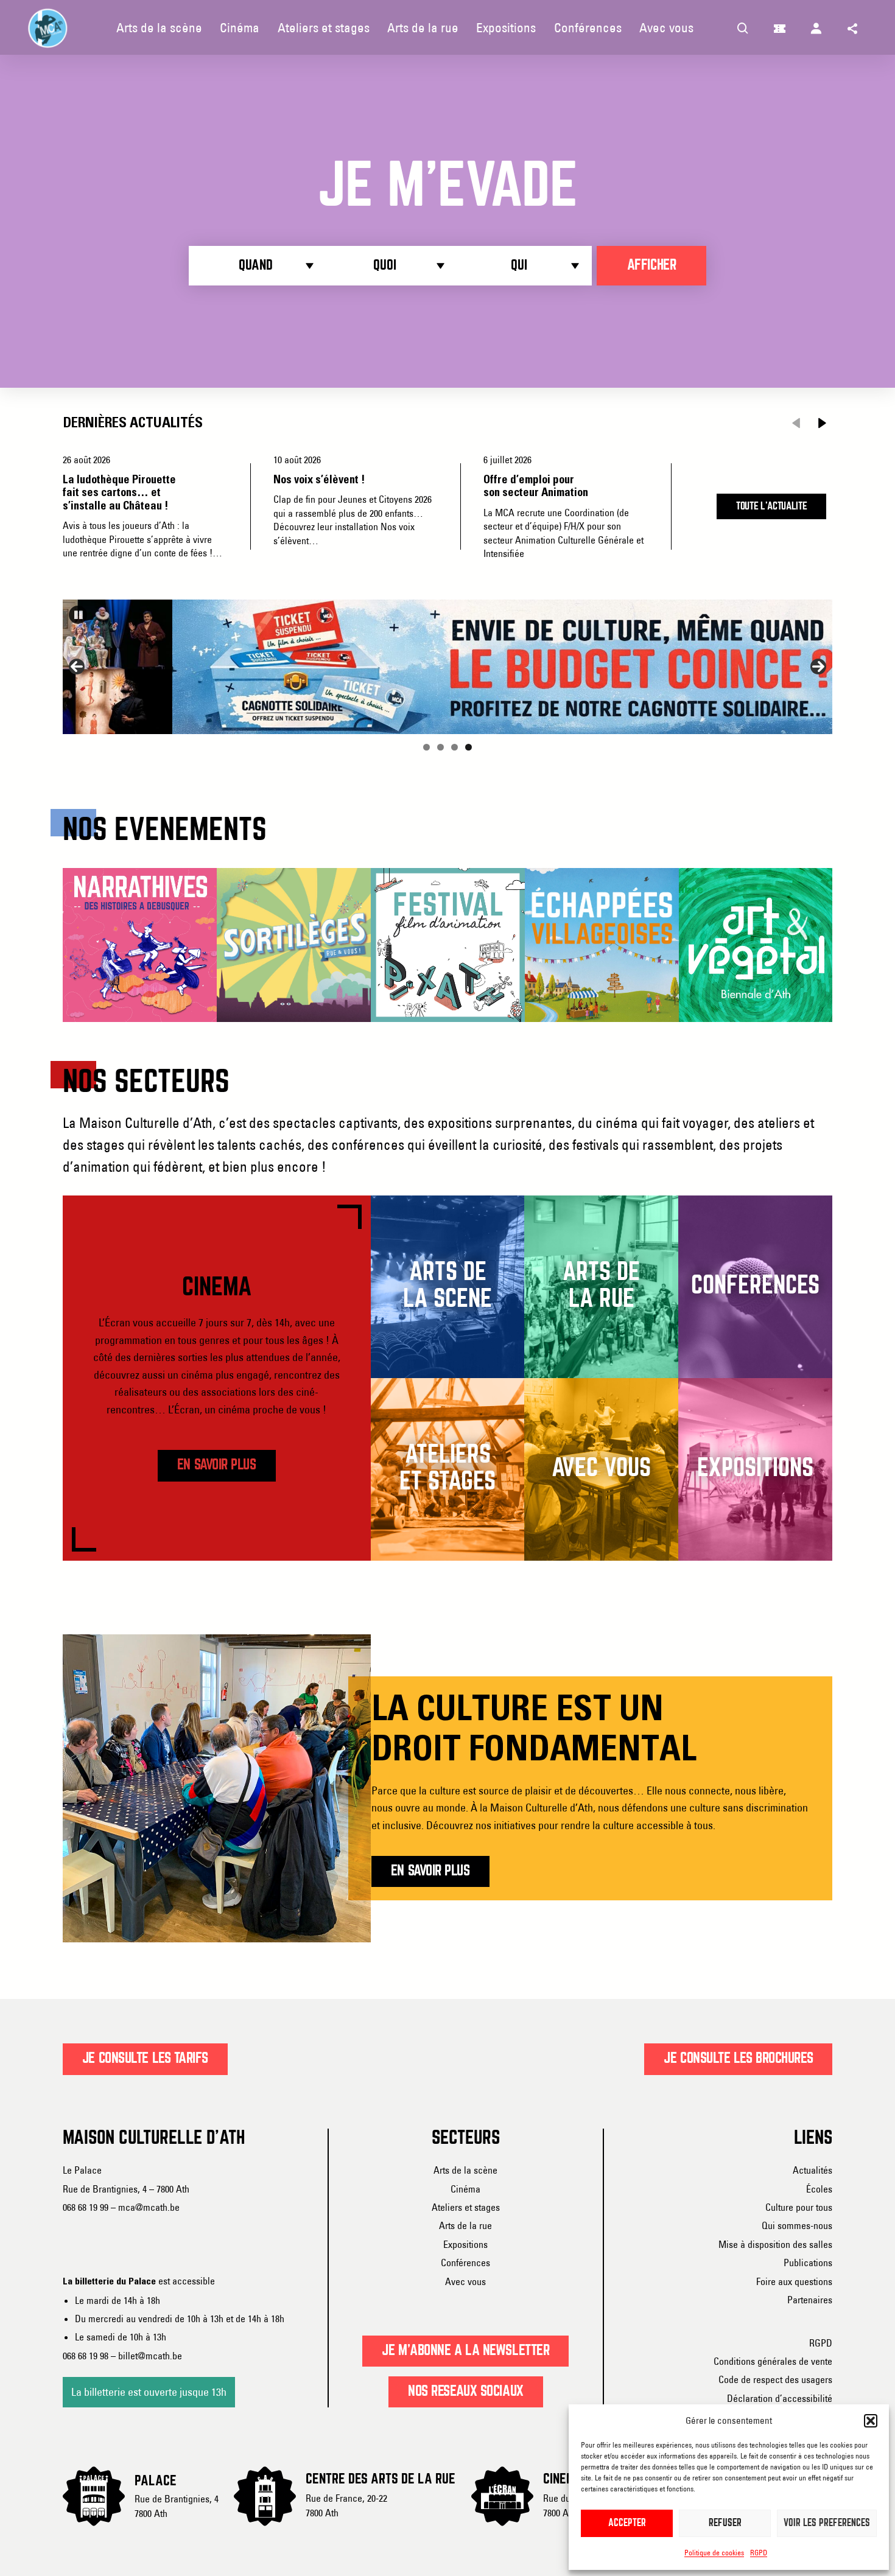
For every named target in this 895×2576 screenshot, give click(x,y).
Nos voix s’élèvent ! (319, 480)
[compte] (816, 27)
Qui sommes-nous (797, 2225)
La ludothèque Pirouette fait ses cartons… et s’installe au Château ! (119, 493)
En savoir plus (217, 1465)
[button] (871, 2421)
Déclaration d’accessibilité (780, 2398)
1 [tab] (426, 747)
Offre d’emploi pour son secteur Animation (536, 486)
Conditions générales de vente (773, 2361)
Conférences (465, 2263)
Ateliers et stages (466, 2207)
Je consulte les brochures (738, 2059)
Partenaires (810, 2300)
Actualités (813, 2170)
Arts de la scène (465, 2170)
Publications (808, 2263)
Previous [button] (77, 667)
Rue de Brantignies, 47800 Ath (177, 2506)
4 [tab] (469, 747)
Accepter (627, 2523)
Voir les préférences (827, 2523)
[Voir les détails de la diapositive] (447, 667)
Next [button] (818, 667)
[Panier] (780, 27)
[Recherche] (743, 27)
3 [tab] (455, 747)
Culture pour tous (799, 2207)
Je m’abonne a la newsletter (465, 2351)
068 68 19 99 (86, 2207)
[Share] (853, 27)
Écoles (819, 2189)
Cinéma (465, 2189)
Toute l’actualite (772, 506)
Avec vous (465, 2281)
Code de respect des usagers (775, 2379)
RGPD (759, 2553)
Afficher (651, 265)
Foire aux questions (794, 2281)
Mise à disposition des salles (775, 2244)
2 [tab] (440, 747)
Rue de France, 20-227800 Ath (346, 2505)
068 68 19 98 (86, 2356)
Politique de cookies (714, 2553)
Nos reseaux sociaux (466, 2392)
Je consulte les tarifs (145, 2059)
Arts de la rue (465, 2225)
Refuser (725, 2523)
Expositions (465, 2244)
